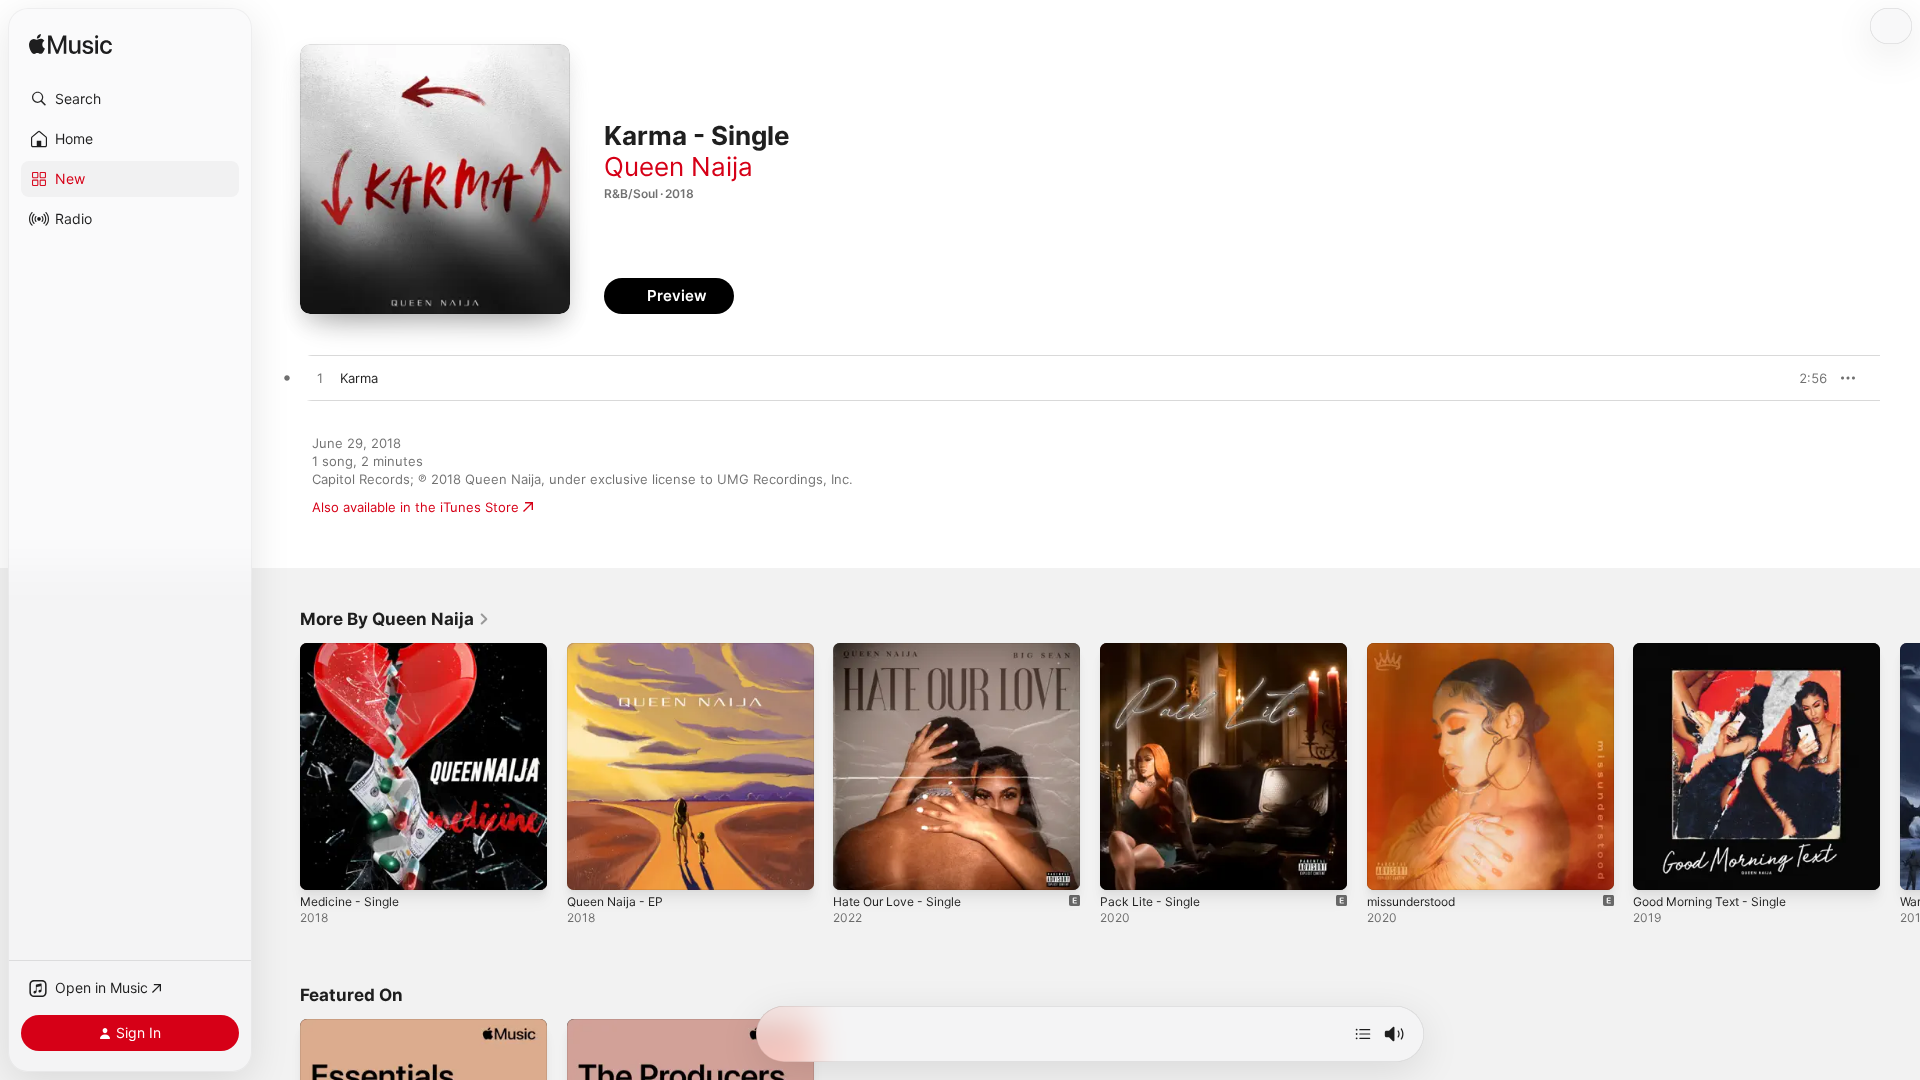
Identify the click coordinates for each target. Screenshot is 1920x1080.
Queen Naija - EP (620, 651)
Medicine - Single (354, 651)
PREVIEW (1805, 378)
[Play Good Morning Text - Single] (1658, 865)
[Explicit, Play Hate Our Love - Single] (858, 865)
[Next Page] (1900, 766)
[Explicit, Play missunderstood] (1392, 865)
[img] (70, 45)
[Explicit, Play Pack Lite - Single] (1125, 865)
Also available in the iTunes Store (415, 507)
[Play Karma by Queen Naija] (320, 379)
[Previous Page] (280, 766)
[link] (395, 619)
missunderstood (1417, 651)
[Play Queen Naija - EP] (592, 865)
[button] (130, 99)
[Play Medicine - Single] (325, 865)
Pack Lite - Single (1154, 651)
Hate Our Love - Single (904, 651)
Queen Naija (678, 166)
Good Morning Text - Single (1719, 651)
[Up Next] (1363, 1034)
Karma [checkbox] (359, 378)
